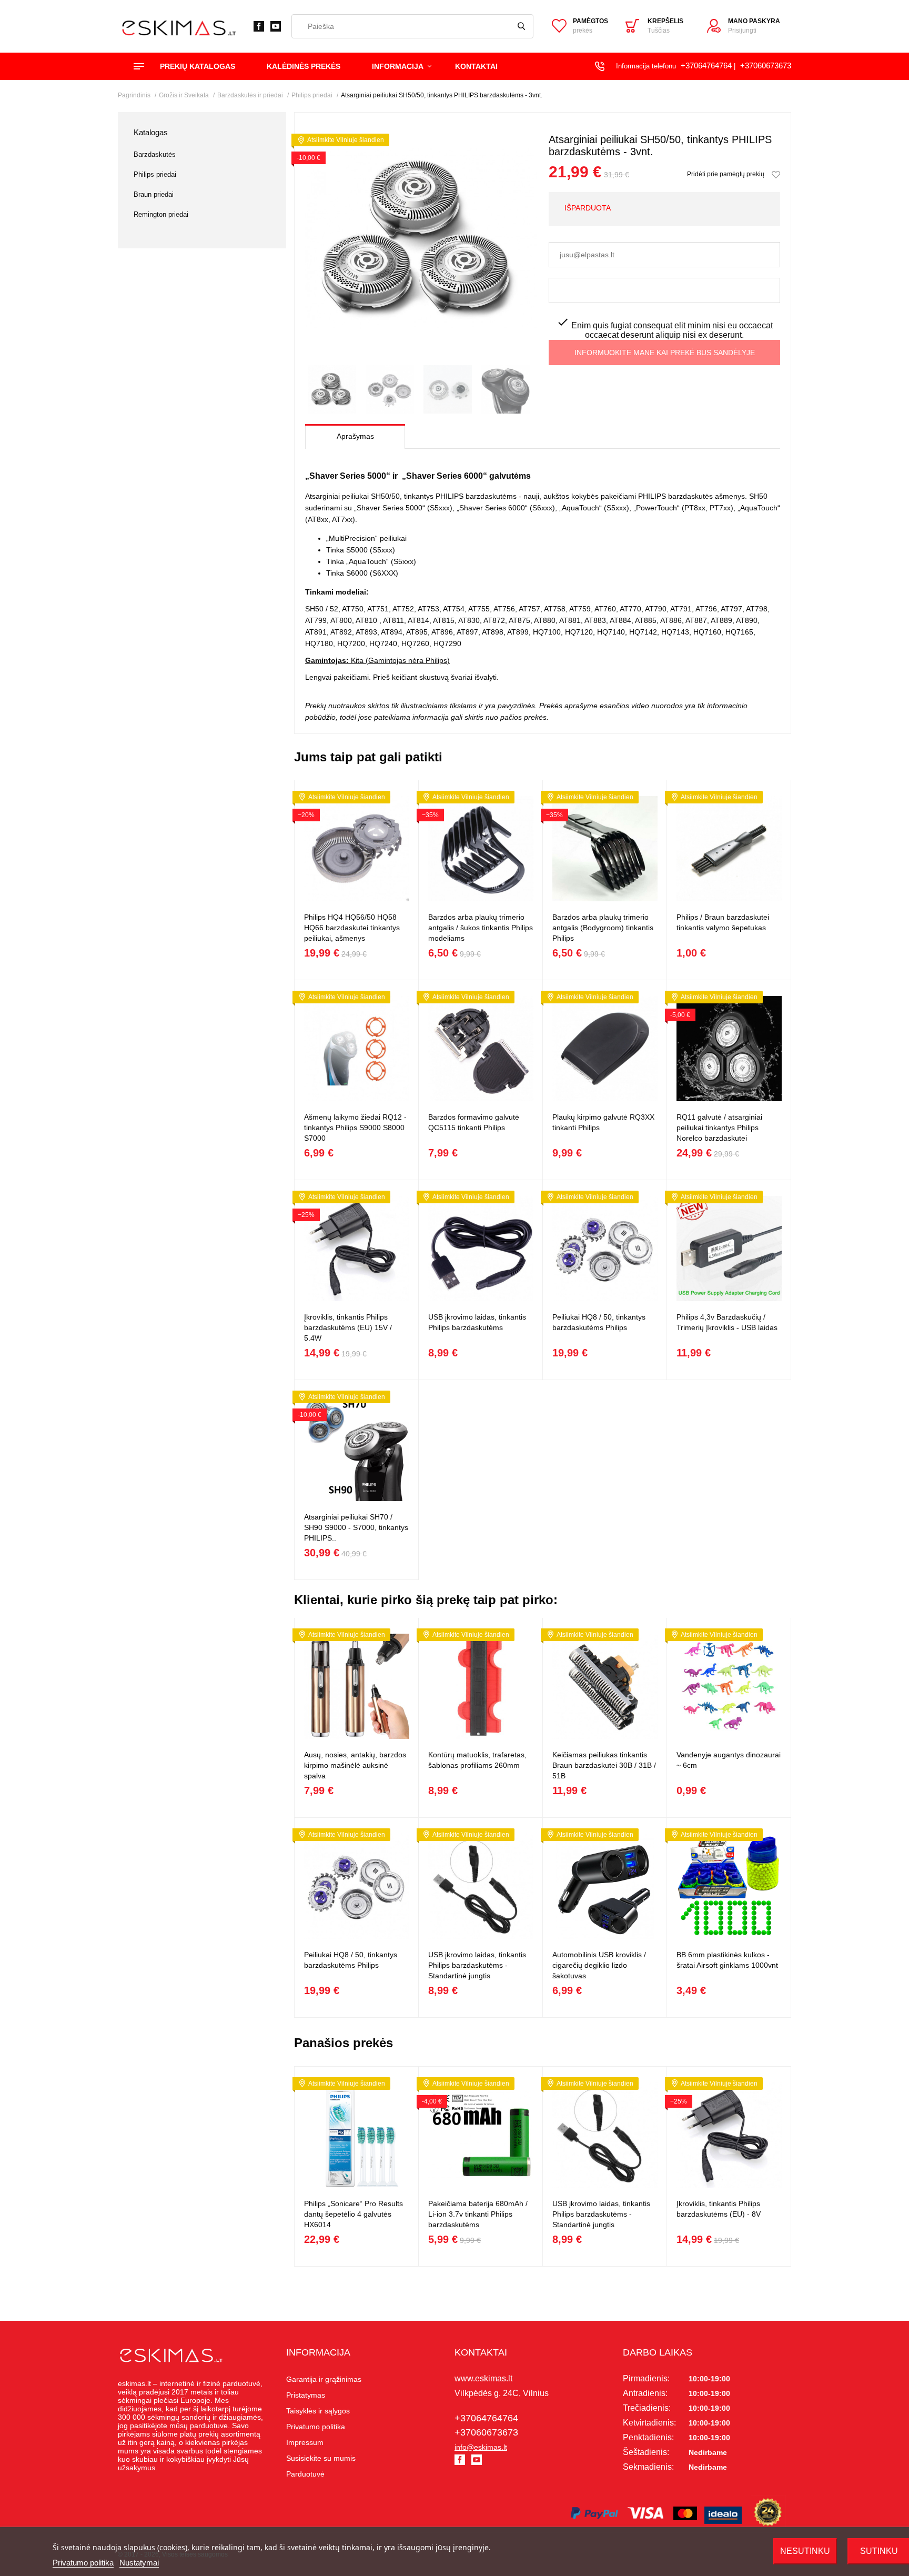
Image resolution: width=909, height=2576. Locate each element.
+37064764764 (706, 66)
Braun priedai (154, 194)
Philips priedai (155, 174)
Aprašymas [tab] (355, 436)
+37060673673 (766, 66)
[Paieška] (521, 26)
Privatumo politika (83, 2563)
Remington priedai (161, 214)
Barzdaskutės (155, 154)
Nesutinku (805, 2551)
